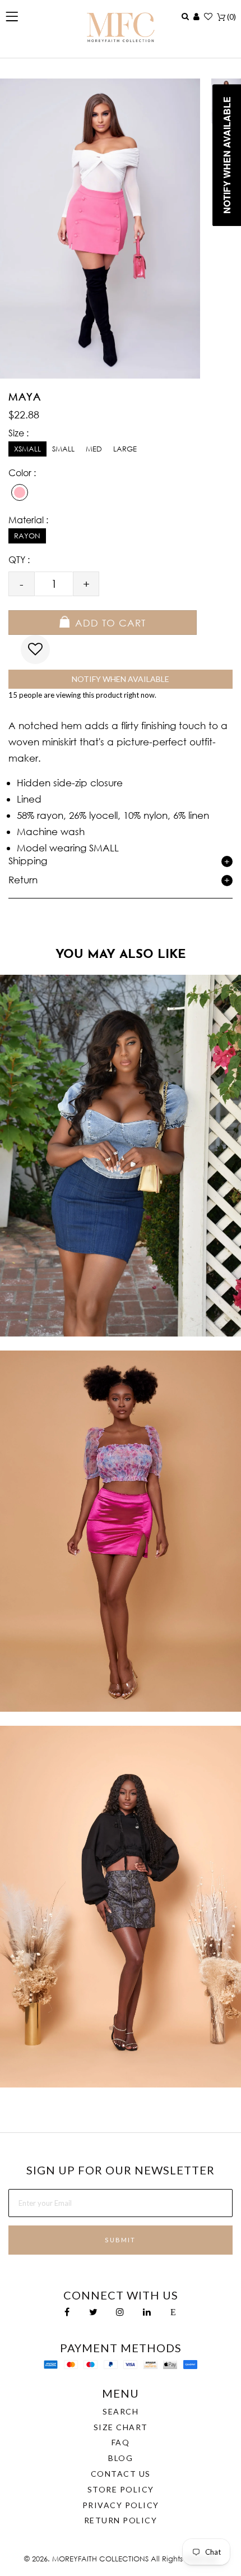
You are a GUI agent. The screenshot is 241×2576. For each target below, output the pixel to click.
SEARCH (121, 2411)
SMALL (63, 449)
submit (120, 2240)
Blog (121, 2458)
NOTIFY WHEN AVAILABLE (121, 679)
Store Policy (121, 2489)
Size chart (121, 2427)
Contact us (121, 2474)
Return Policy (121, 2520)
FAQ (121, 2442)
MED (94, 449)
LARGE (125, 449)
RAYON (27, 536)
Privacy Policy (121, 2505)
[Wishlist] (208, 16)
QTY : (19, 559)
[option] (121, 1156)
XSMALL (27, 449)
